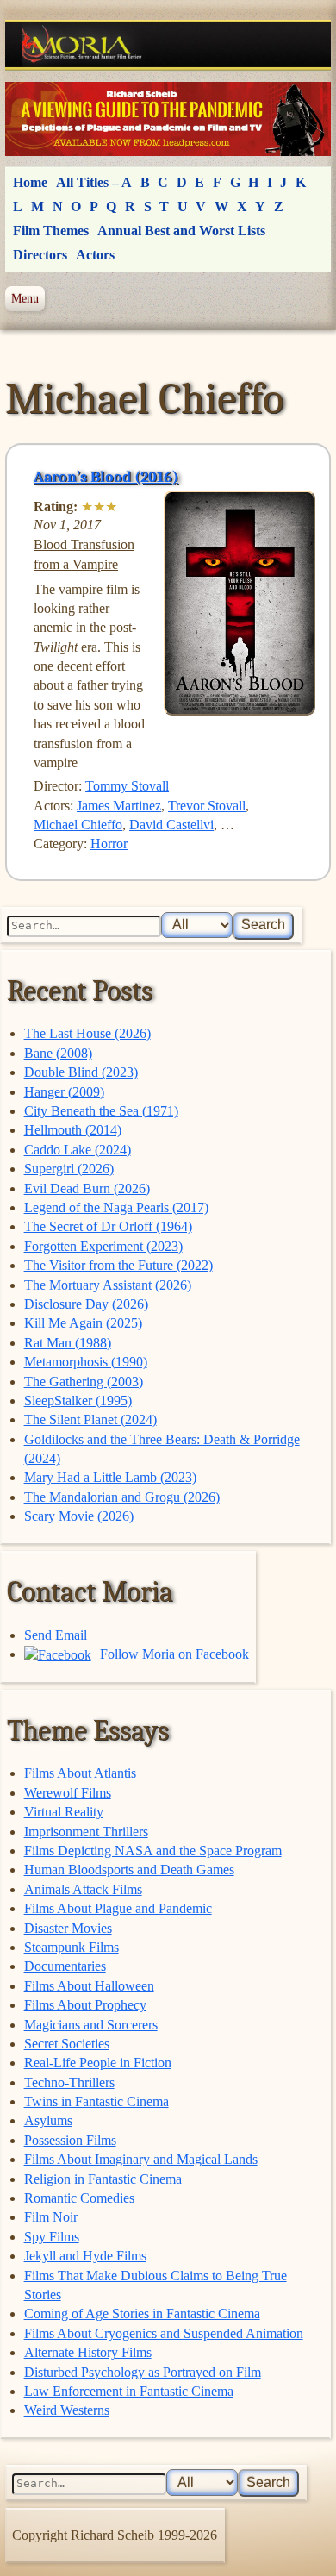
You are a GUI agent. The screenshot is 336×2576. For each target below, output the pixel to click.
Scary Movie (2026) (79, 1516)
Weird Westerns (67, 2410)
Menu (25, 298)
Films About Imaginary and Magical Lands (141, 2159)
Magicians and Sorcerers (91, 2025)
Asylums (48, 2120)
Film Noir (51, 2217)
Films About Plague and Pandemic (118, 1908)
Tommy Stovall (127, 786)
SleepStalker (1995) (78, 1401)
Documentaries (65, 1966)
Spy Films (52, 2237)
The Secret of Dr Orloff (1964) (108, 1226)
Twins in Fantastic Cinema (96, 2101)
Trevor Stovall (207, 806)
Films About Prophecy (85, 2005)
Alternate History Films (88, 2352)
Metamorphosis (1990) (86, 1362)
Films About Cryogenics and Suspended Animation (164, 2333)
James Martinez (119, 806)
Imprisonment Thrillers (86, 1832)
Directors (40, 255)
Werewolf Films (68, 1793)
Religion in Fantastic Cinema (103, 2179)
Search (263, 925)
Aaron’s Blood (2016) (106, 477)
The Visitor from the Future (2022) (118, 1265)
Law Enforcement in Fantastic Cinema (129, 2391)
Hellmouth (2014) (73, 1130)
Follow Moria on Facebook (173, 1654)
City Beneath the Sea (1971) (101, 1111)
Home (30, 182)
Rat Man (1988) (68, 1343)
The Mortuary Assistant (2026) (108, 1285)
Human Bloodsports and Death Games (129, 1869)
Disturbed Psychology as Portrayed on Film (143, 2372)
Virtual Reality (64, 1812)
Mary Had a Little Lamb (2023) (110, 1477)
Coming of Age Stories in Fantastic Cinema (142, 2313)
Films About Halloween (89, 1986)
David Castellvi (171, 825)
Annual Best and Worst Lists (181, 231)
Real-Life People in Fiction (98, 2063)
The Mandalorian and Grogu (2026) (122, 1497)
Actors (95, 255)
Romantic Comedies (79, 2198)
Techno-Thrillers (69, 2082)
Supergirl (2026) (69, 1169)
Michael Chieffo (78, 825)
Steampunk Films (72, 1947)
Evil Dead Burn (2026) (87, 1188)
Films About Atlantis (80, 1773)
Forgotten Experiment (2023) (103, 1246)
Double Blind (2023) (81, 1072)
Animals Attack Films (83, 1889)
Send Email (56, 1635)
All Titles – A (94, 182)
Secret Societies (67, 2044)
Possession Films (70, 2140)
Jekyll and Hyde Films (85, 2256)
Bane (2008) (58, 1053)
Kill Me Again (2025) (83, 1323)
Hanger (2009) (64, 1092)
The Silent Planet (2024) (90, 1419)
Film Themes (51, 231)
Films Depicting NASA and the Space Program (153, 1851)
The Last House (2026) (87, 1033)
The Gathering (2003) (84, 1382)
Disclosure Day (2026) (86, 1304)
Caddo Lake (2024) (78, 1150)
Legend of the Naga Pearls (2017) (116, 1207)
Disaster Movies (68, 1928)
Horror (109, 844)
